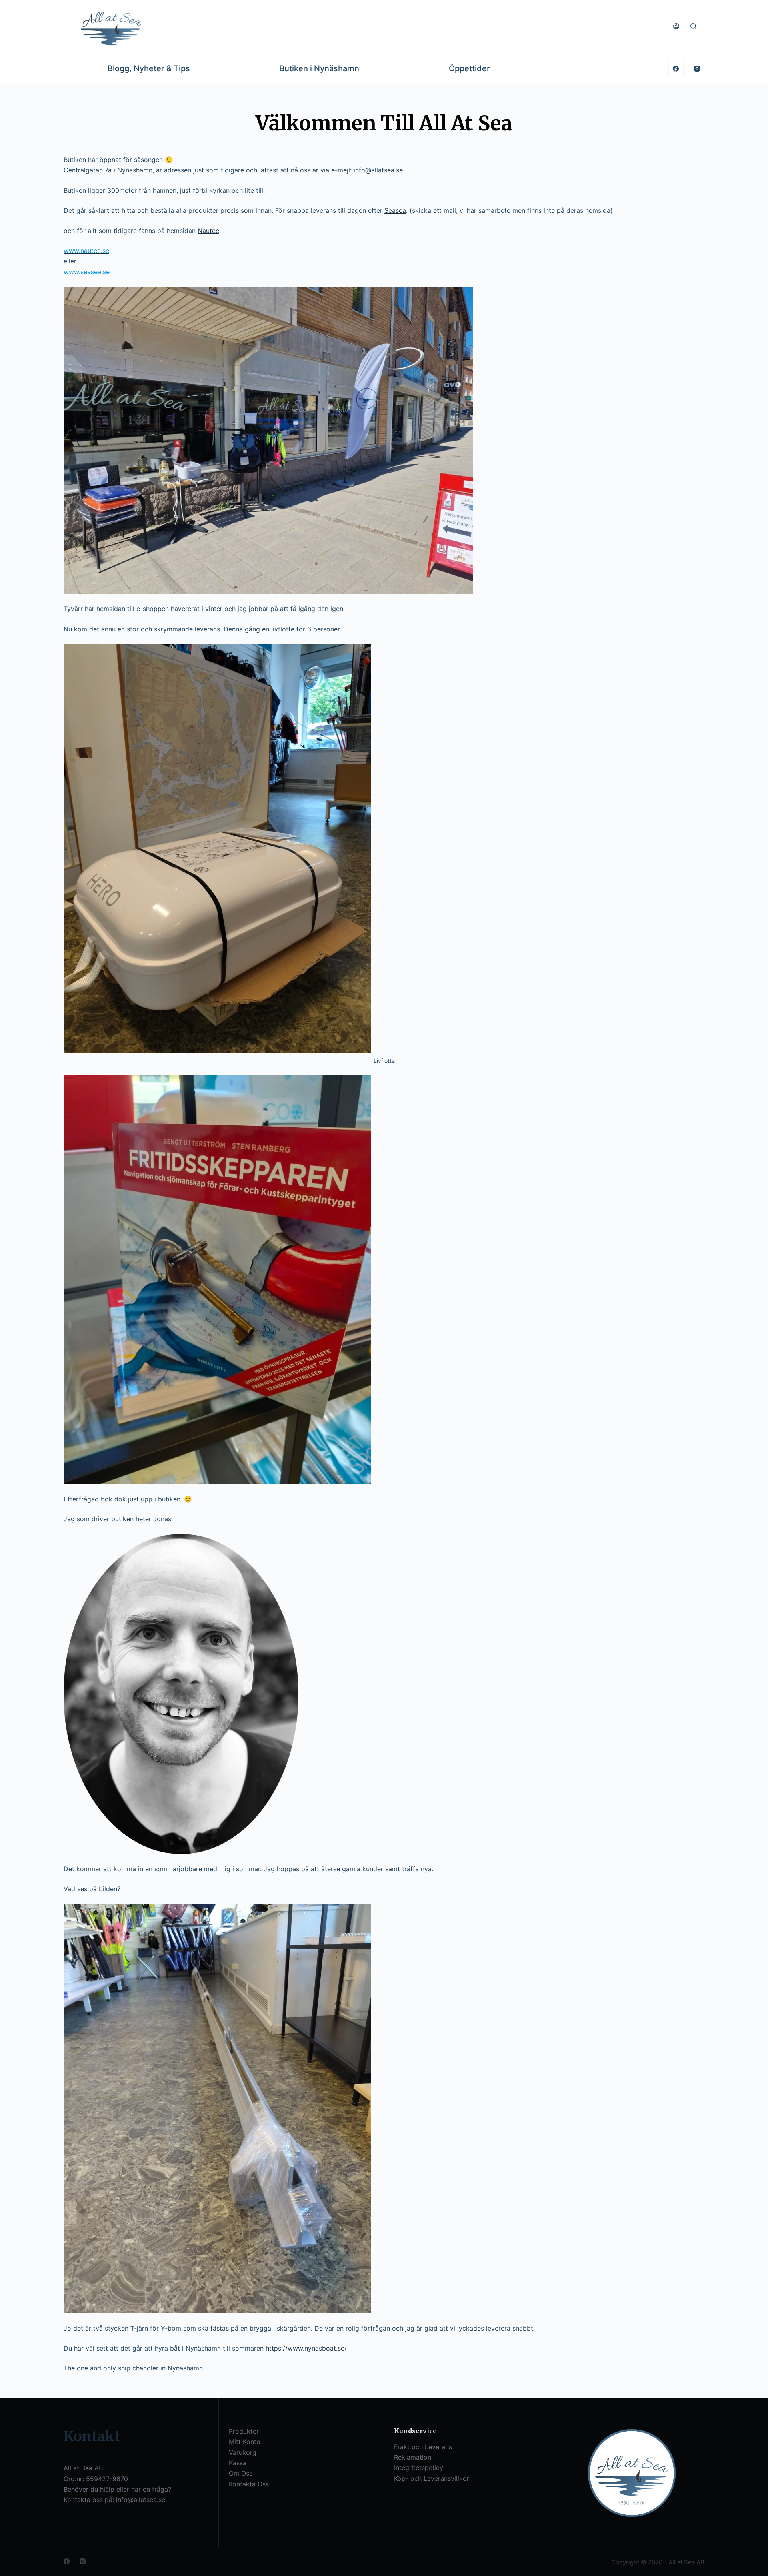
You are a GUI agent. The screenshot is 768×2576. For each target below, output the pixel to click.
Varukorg (243, 2452)
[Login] (676, 26)
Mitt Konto (245, 2442)
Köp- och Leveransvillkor (432, 2478)
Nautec (208, 231)
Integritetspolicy (419, 2468)
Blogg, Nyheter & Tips (149, 68)
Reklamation (413, 2457)
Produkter (244, 2431)
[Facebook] (676, 68)
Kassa (238, 2463)
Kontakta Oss (249, 2484)
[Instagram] (697, 68)
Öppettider (469, 68)
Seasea (395, 210)
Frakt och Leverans (423, 2447)
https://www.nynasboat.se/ (306, 2348)
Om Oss (241, 2473)
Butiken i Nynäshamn (319, 68)
